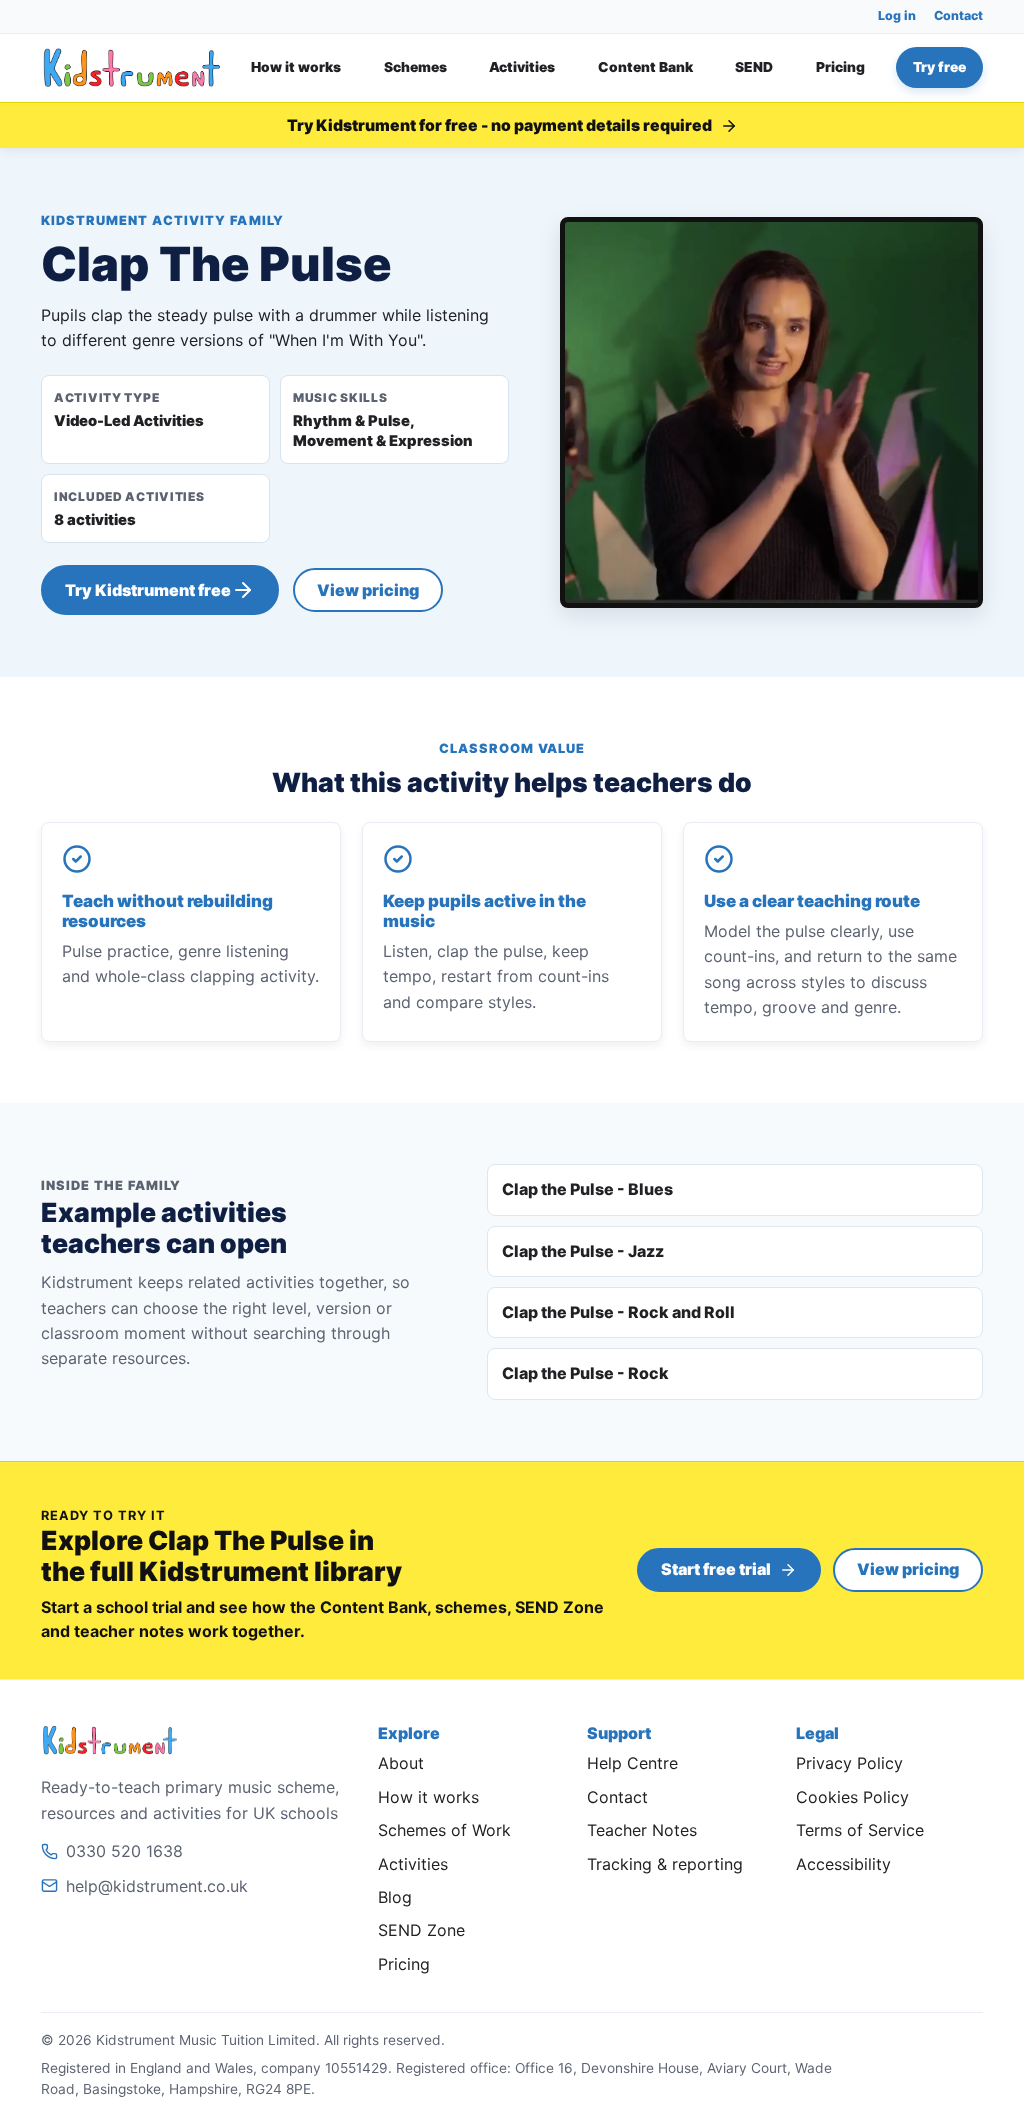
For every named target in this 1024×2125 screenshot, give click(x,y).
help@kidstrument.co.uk (157, 1886)
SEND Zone (421, 1930)
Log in (897, 15)
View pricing (368, 590)
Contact (958, 15)
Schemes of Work (444, 1830)
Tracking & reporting (665, 1864)
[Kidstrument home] (132, 67)
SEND (754, 67)
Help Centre (632, 1763)
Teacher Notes (642, 1830)
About (401, 1763)
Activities (522, 67)
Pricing (840, 67)
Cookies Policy (852, 1797)
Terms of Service (860, 1830)
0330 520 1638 (124, 1851)
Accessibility (843, 1864)
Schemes (415, 67)
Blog (395, 1897)
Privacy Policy (849, 1763)
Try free (939, 67)
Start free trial (716, 1569)
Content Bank (645, 67)
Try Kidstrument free (148, 590)
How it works (296, 67)
